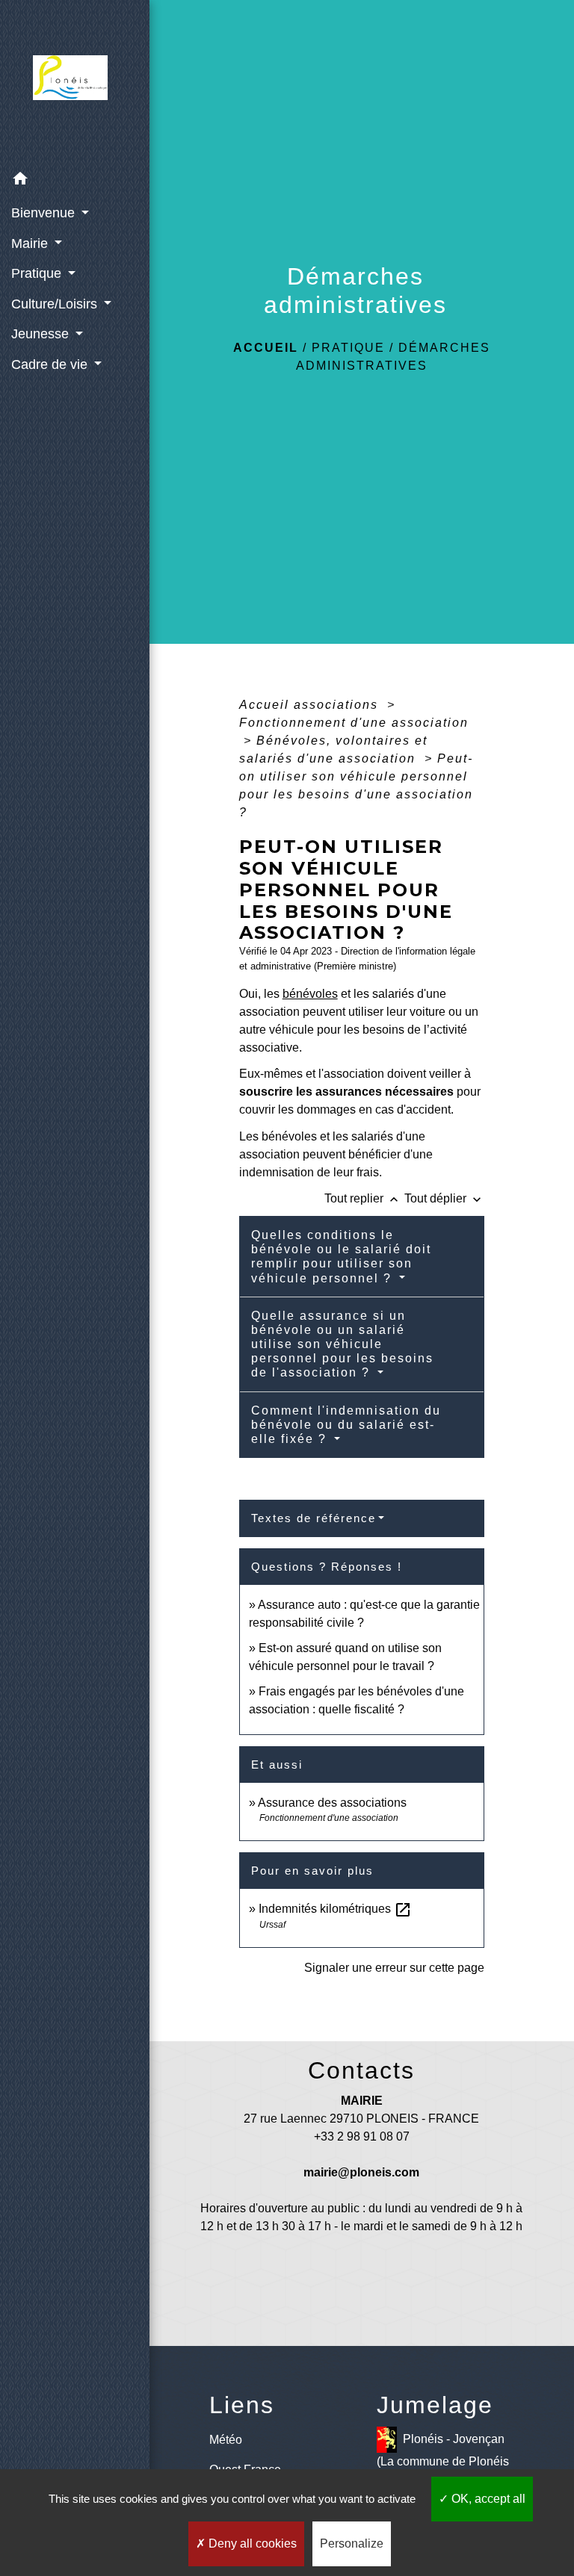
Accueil (266, 348)
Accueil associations (311, 705)
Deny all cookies (251, 2544)
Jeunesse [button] (42, 334)
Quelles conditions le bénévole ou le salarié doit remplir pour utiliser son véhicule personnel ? (341, 1257)
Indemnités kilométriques (335, 1909)
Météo (226, 2440)
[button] (75, 181)
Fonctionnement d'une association (354, 723)
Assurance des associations (332, 1803)
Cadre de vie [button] (51, 364)
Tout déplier (444, 1198)
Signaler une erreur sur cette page (394, 1968)
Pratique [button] (38, 273)
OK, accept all (487, 2499)
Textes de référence (314, 1518)
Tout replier (363, 1198)
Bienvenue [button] (45, 213)
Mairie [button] (31, 243)
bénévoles (310, 994)
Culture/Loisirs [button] (56, 304)
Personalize (352, 2544)
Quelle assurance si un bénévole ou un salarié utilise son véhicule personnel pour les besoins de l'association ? (342, 1344)
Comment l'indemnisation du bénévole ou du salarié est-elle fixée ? (346, 1425)
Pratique (348, 348)
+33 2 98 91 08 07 (362, 2136)
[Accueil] (75, 82)
